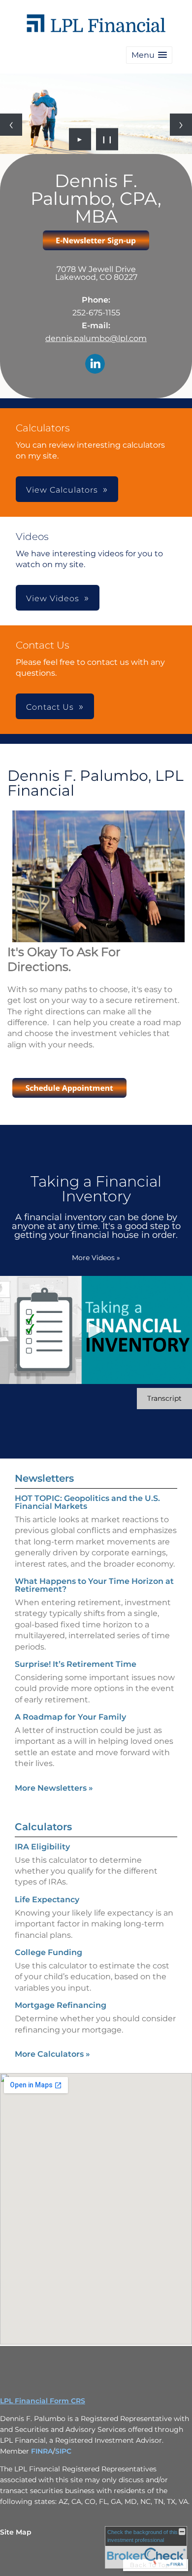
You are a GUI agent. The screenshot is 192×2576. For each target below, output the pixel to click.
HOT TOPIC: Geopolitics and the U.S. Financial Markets (87, 1502)
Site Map (16, 2532)
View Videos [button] (53, 598)
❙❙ (107, 139)
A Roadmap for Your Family (70, 1717)
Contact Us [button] (50, 707)
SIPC (63, 2451)
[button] (149, 55)
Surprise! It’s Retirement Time (76, 1664)
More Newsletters (54, 1788)
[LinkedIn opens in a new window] (95, 365)
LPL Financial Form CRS (43, 2401)
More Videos (96, 1258)
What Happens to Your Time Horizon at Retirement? (94, 1585)
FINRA (42, 2451)
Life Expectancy (47, 1900)
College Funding (48, 1952)
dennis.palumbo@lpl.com (96, 338)
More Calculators (52, 2054)
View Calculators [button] (62, 490)
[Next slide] (181, 125)
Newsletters (44, 1478)
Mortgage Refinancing (61, 2005)
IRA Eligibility (42, 1847)
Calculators (43, 1827)
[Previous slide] (11, 125)
